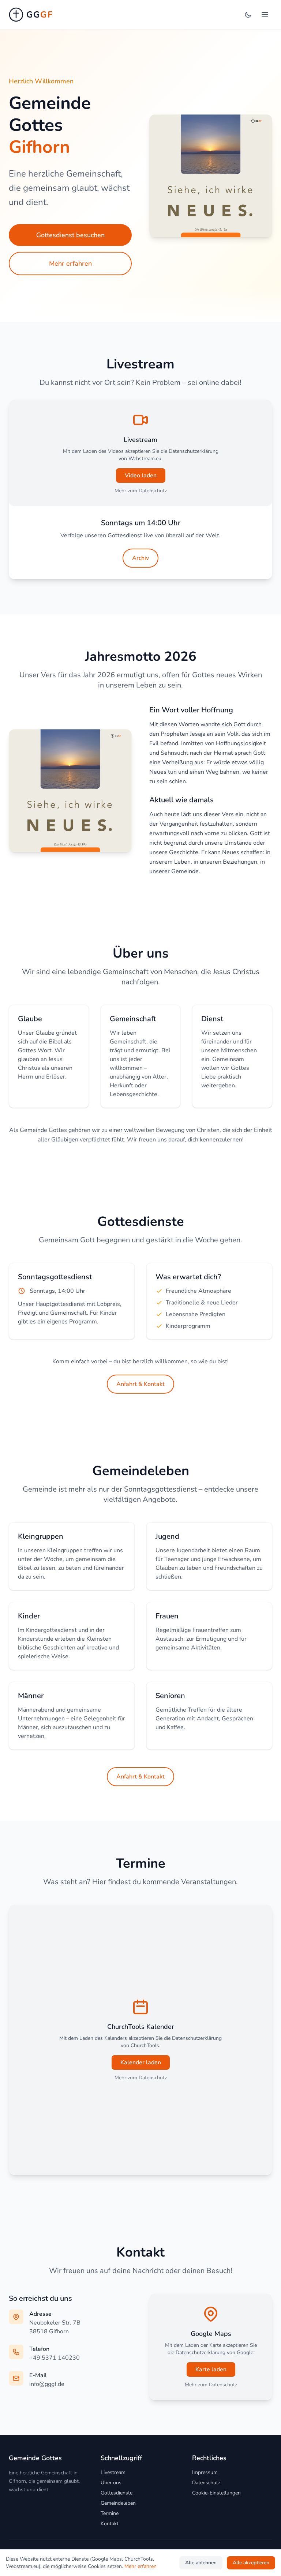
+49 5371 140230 (55, 2358)
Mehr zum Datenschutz (141, 491)
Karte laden (211, 2369)
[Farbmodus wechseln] (248, 15)
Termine (110, 2513)
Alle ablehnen (201, 2563)
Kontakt (110, 2524)
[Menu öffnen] (265, 15)
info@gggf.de (47, 2384)
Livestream (113, 2472)
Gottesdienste (117, 2493)
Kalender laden (141, 2062)
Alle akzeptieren (251, 2563)
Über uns (111, 2483)
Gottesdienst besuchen (70, 235)
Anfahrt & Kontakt (140, 1384)
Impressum (205, 2472)
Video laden (141, 476)
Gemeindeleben (118, 2503)
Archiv (140, 558)
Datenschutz (206, 2483)
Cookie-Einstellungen (216, 2493)
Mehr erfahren (70, 264)
